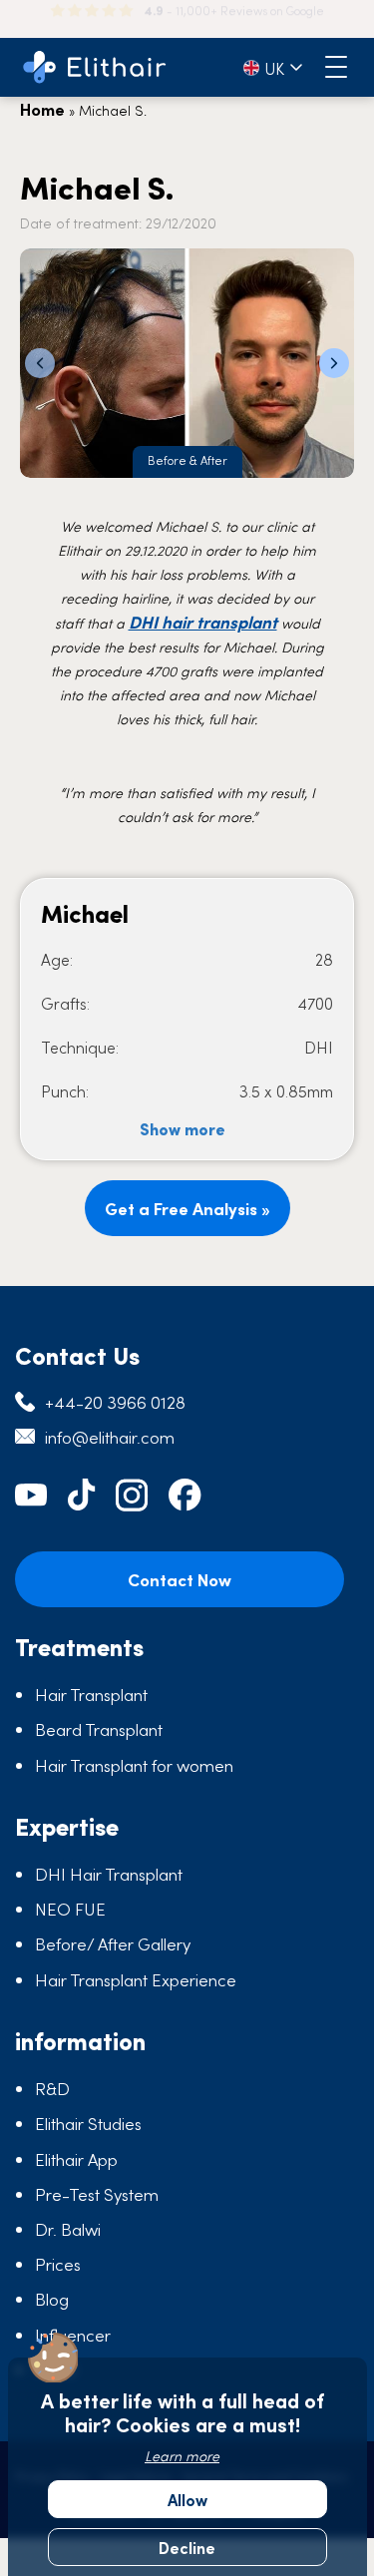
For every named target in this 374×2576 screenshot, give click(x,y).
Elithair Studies (88, 2123)
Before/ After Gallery (113, 1943)
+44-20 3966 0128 (115, 1402)
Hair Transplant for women (134, 1765)
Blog (52, 2299)
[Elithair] (95, 67)
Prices (58, 2264)
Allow (187, 2499)
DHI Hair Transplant (109, 1874)
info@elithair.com (110, 1437)
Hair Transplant (91, 1694)
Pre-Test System (97, 2194)
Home (42, 109)
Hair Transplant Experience (136, 1979)
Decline (187, 2547)
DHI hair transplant (203, 622)
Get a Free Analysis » (187, 1208)
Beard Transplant (99, 1729)
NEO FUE (70, 1909)
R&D (52, 2088)
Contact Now (180, 1579)
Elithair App (76, 2159)
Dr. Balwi (68, 2229)
